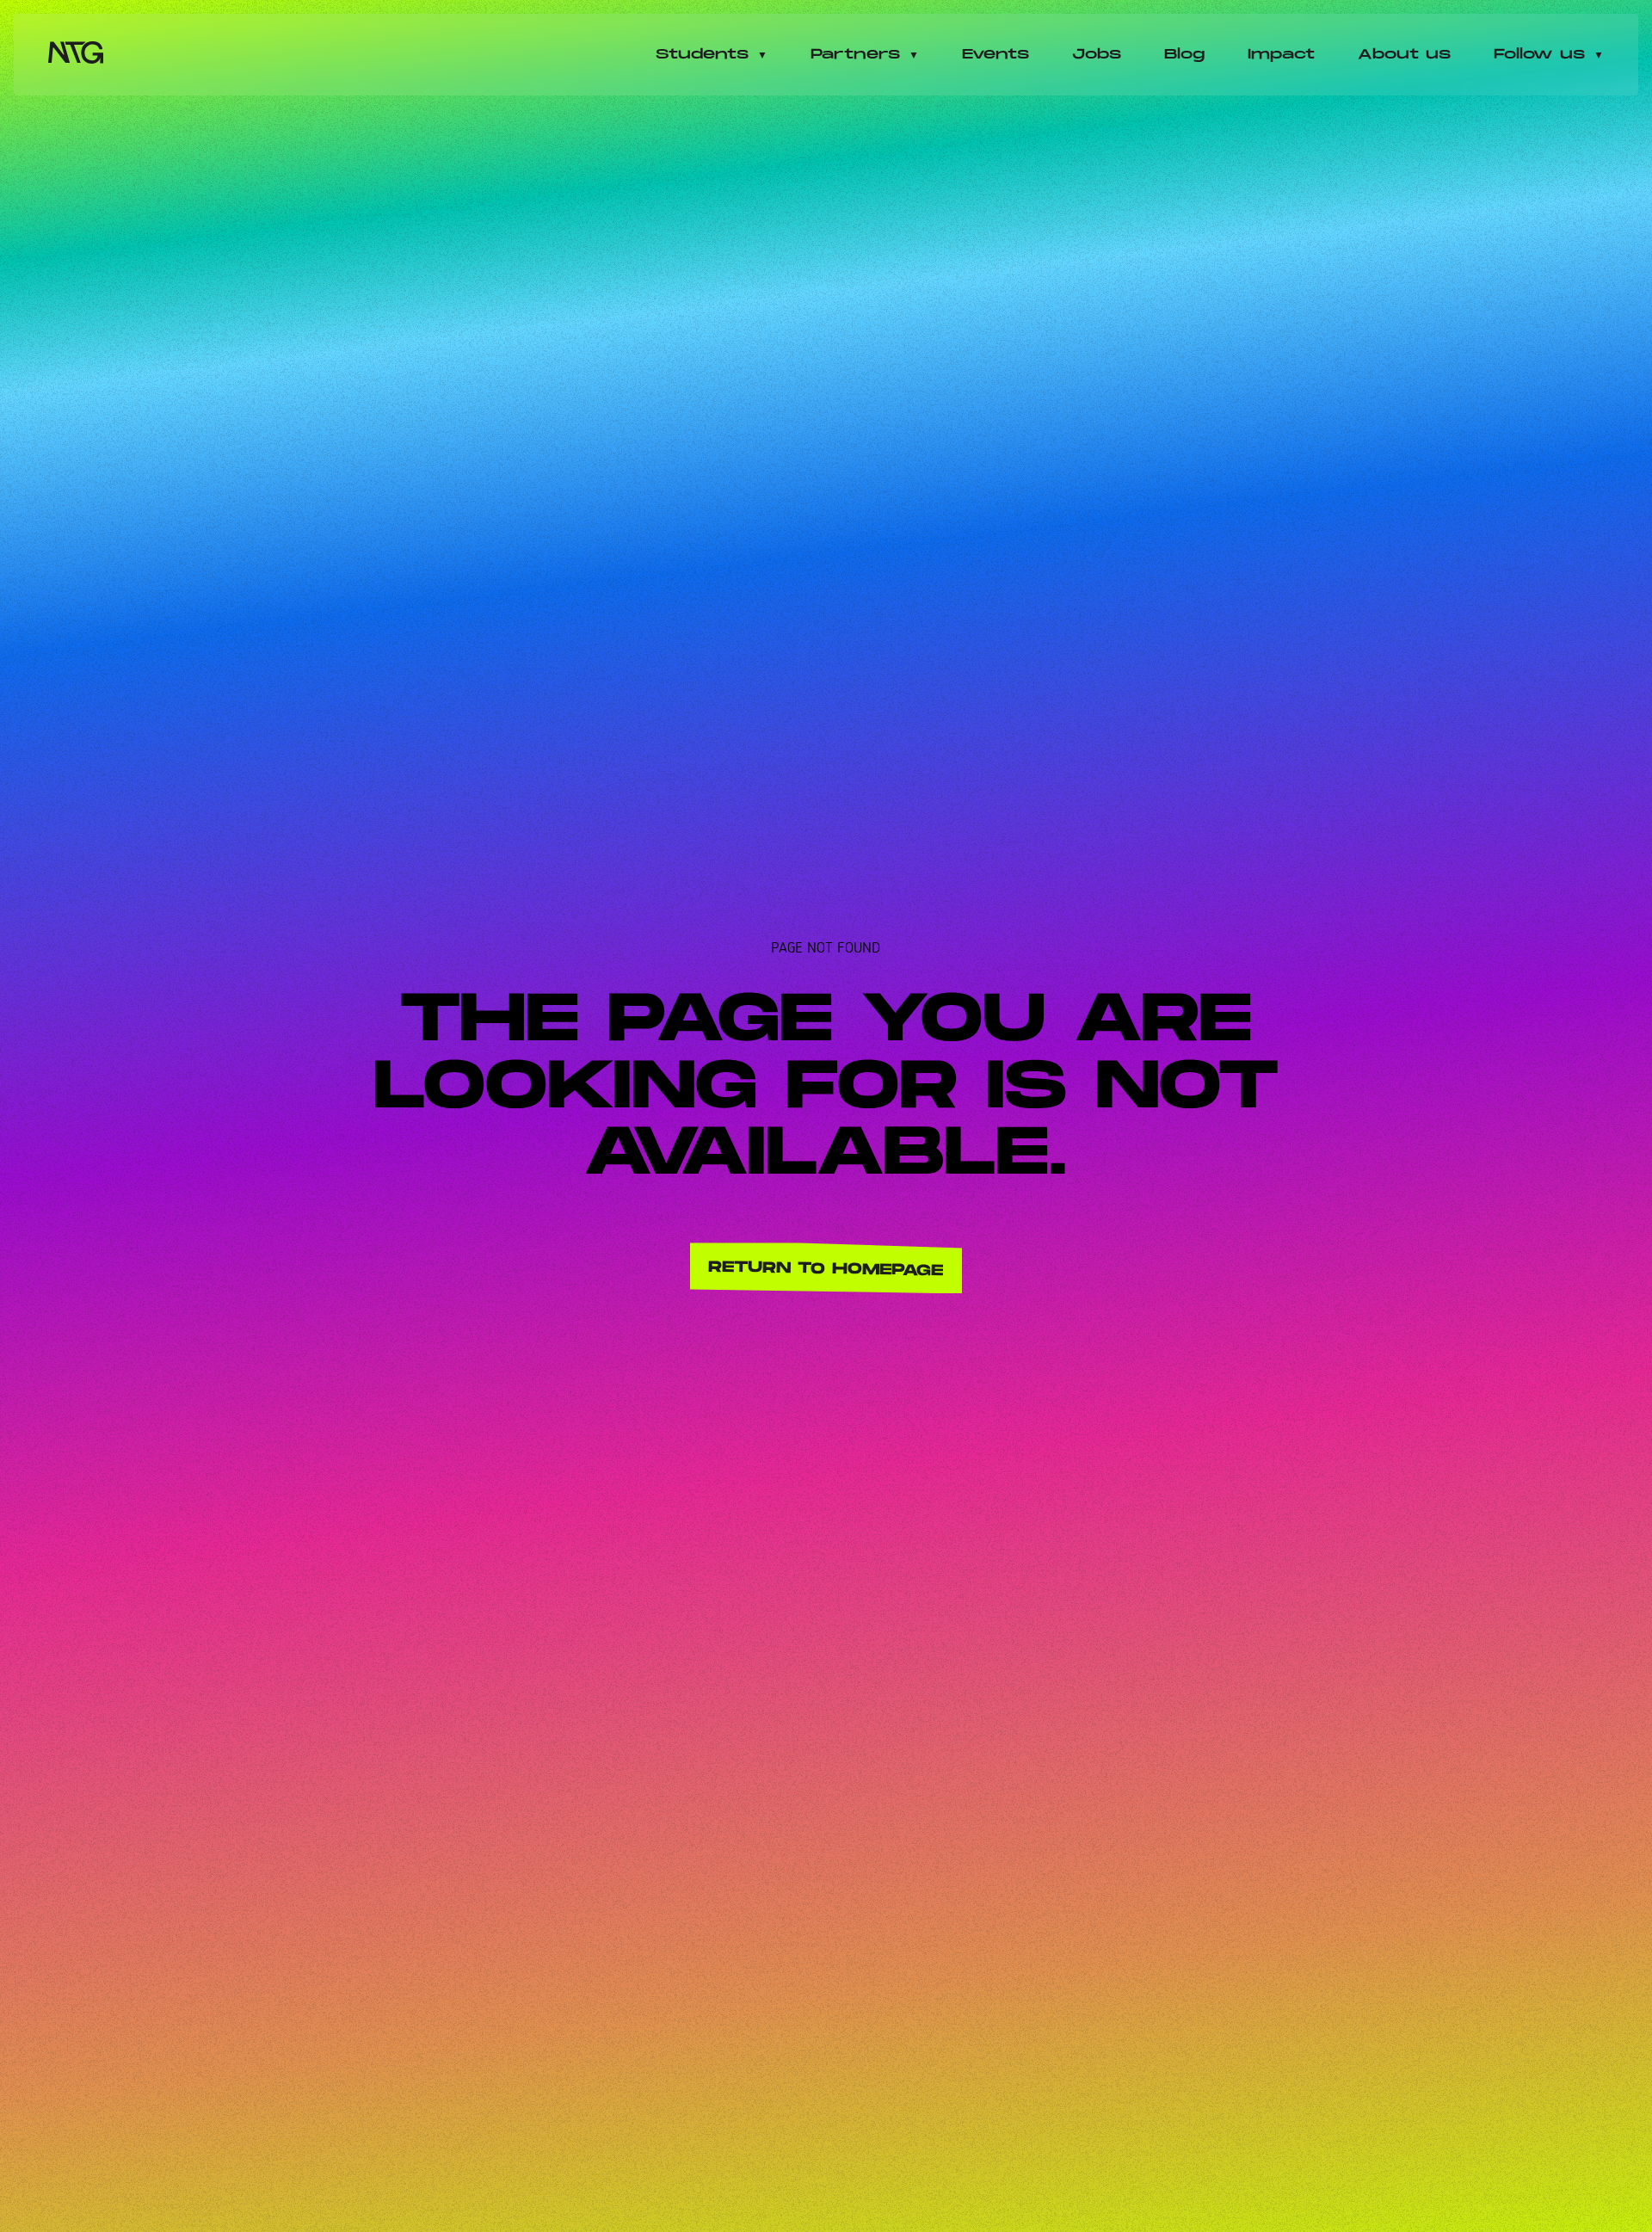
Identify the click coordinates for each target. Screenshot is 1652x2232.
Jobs (1097, 55)
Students (702, 55)
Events (996, 55)
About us (1404, 55)
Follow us (1539, 55)
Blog (1184, 55)
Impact (1281, 55)
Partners (855, 55)
